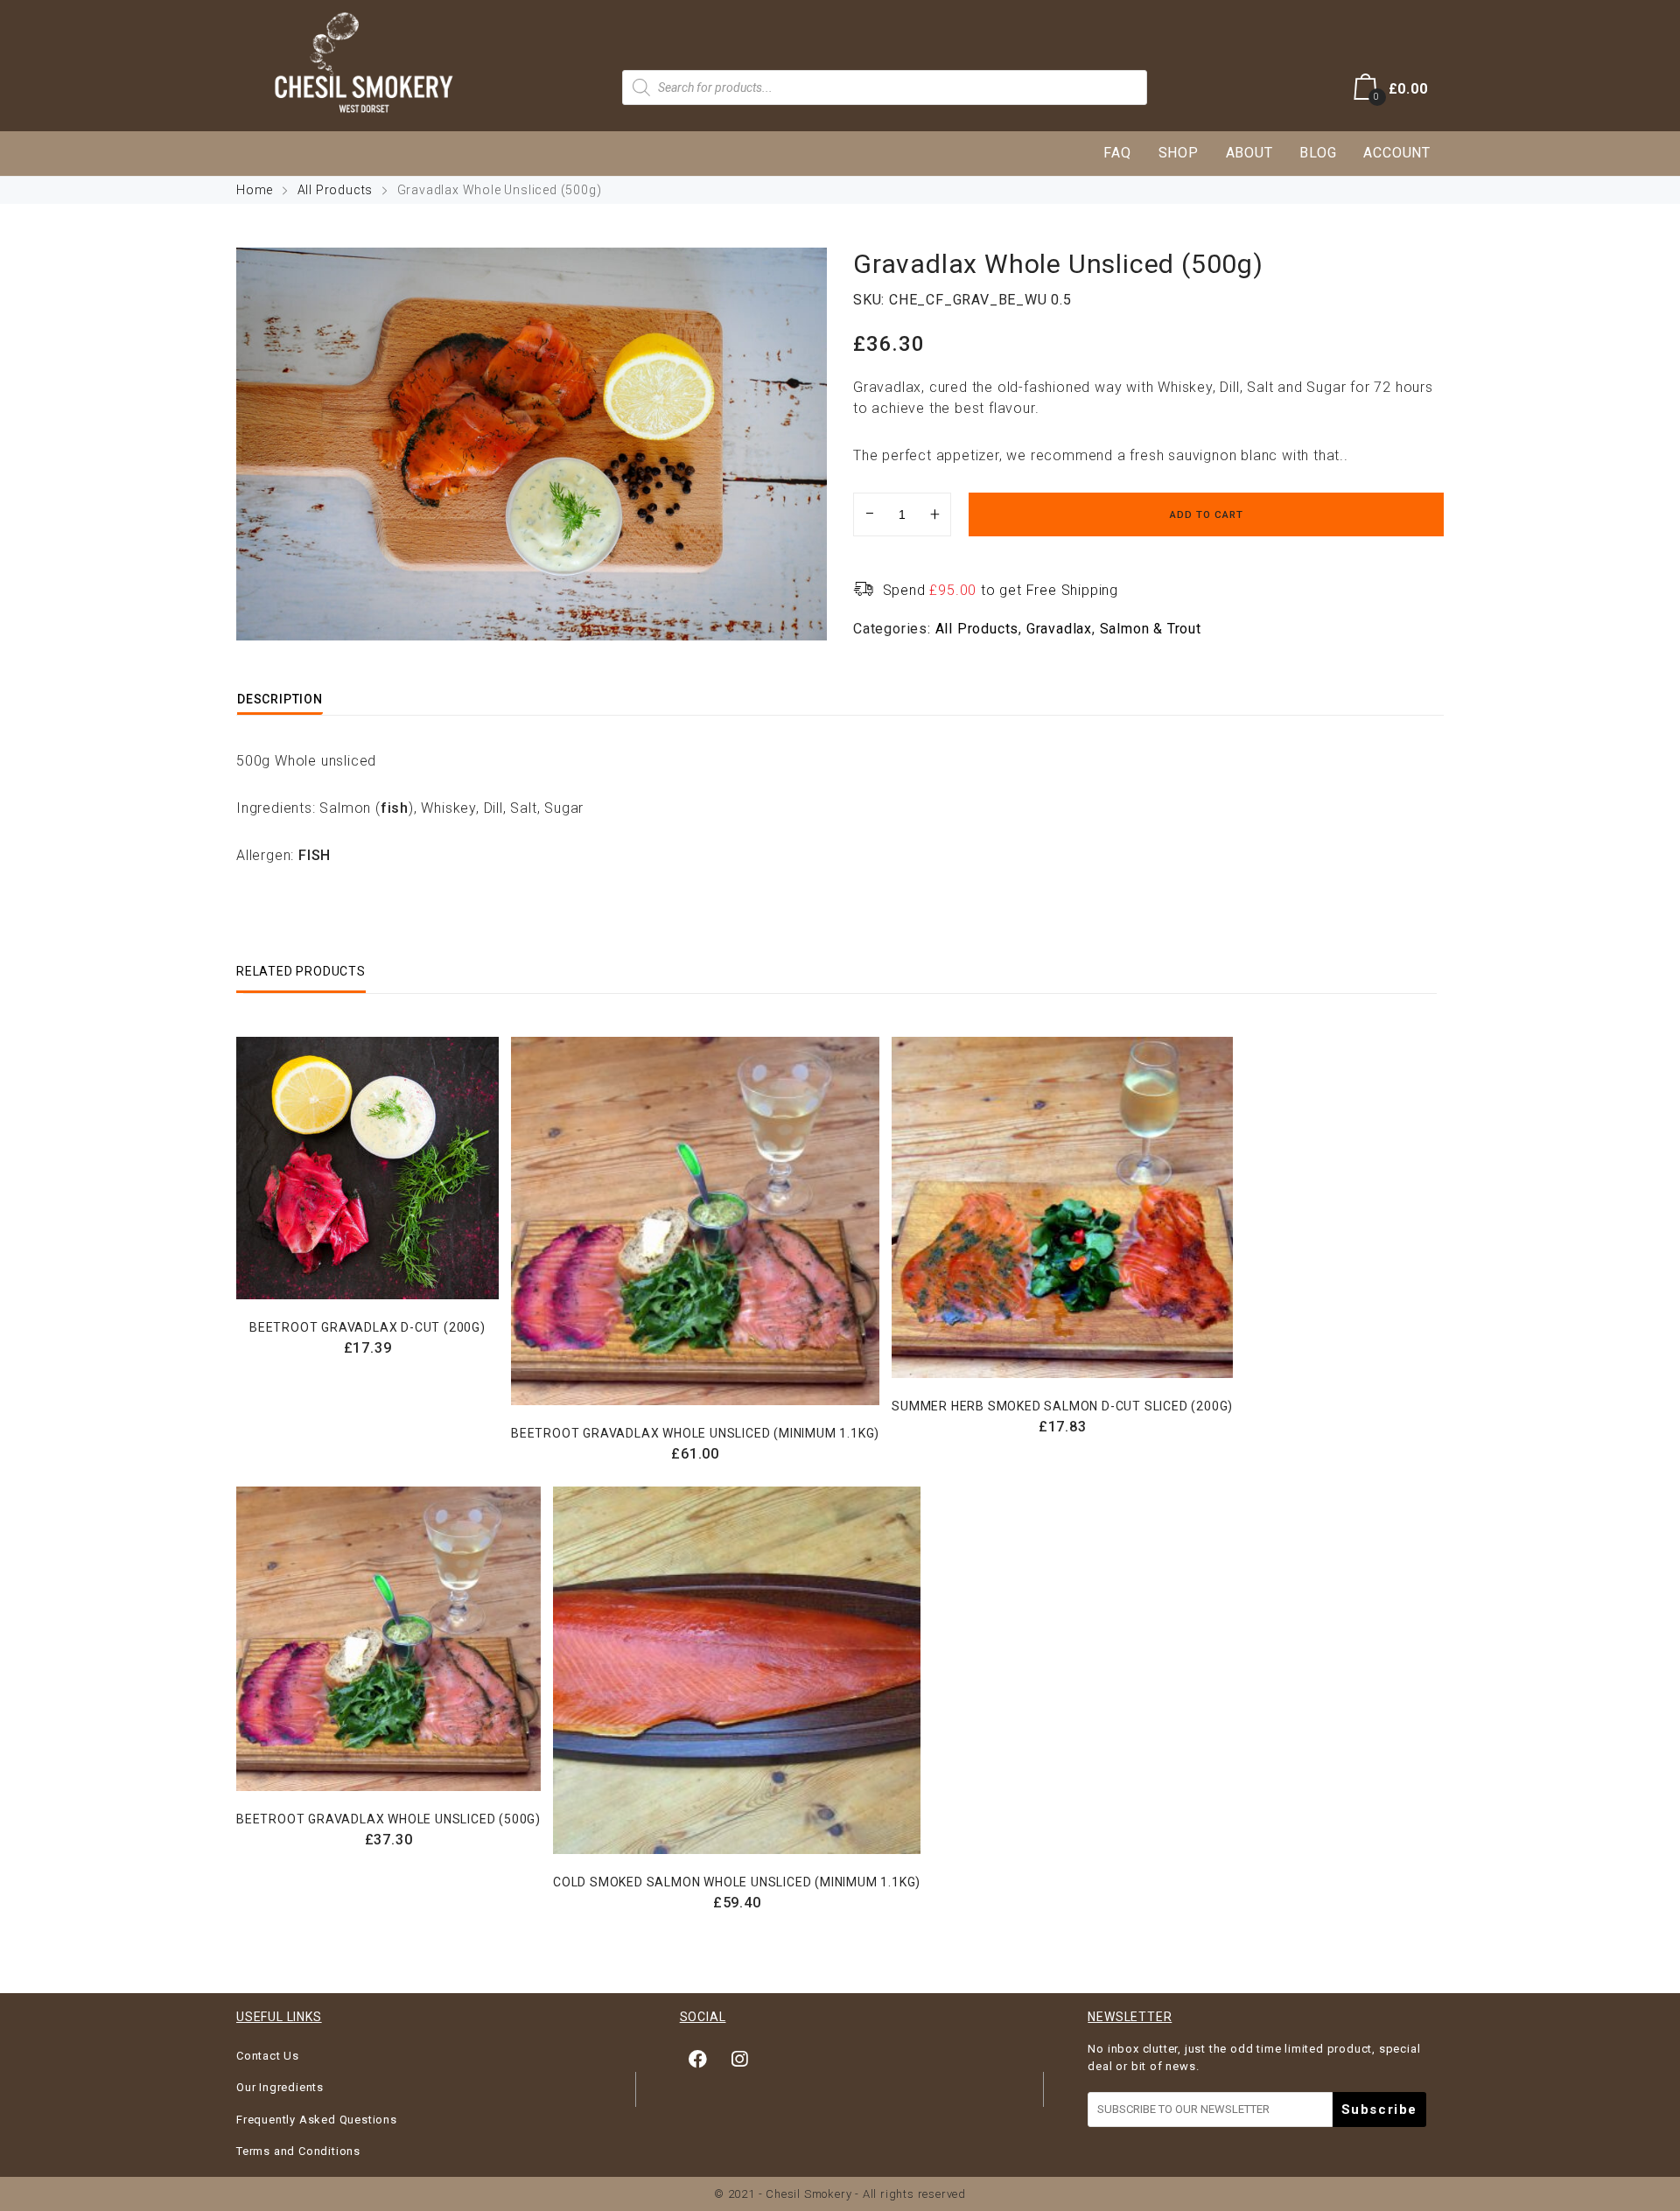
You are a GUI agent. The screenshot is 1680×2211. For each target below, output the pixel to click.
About (1249, 153)
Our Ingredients (280, 2087)
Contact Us (268, 2056)
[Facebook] (698, 2059)
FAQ (1117, 153)
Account (1397, 153)
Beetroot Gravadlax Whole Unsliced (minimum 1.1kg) (695, 1433)
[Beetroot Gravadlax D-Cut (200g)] (367, 1168)
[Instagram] (739, 2059)
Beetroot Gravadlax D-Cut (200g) (367, 1327)
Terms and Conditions (298, 2151)
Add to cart (1207, 514)
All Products (336, 190)
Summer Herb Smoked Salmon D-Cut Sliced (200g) (1062, 1406)
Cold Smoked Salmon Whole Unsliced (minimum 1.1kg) (737, 1882)
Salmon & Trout (1151, 629)
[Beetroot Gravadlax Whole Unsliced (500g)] (388, 1639)
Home (255, 190)
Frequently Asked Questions (317, 2120)
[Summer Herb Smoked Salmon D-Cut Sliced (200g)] (1062, 1207)
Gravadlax (1059, 629)
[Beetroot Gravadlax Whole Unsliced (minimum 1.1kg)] (695, 1221)
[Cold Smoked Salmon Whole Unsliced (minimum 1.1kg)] (737, 1670)
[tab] (280, 699)
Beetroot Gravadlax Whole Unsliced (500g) (388, 1819)
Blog (1318, 153)
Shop (1179, 153)
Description (280, 699)
